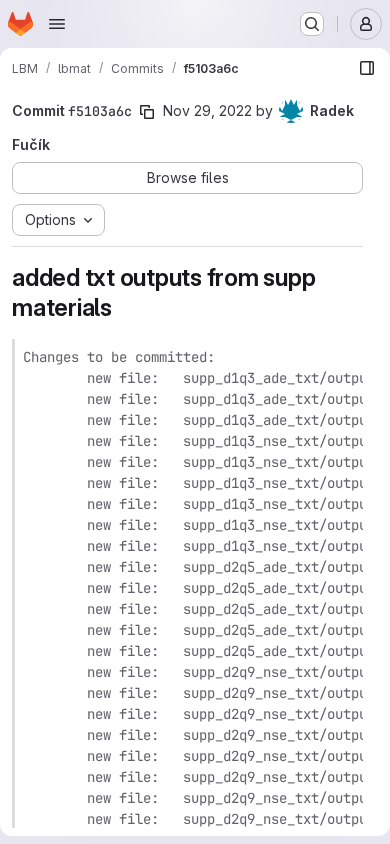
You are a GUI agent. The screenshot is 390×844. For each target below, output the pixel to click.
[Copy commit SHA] (147, 112)
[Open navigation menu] (57, 24)
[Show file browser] (367, 68)
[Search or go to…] (312, 24)
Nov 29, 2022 (207, 110)
